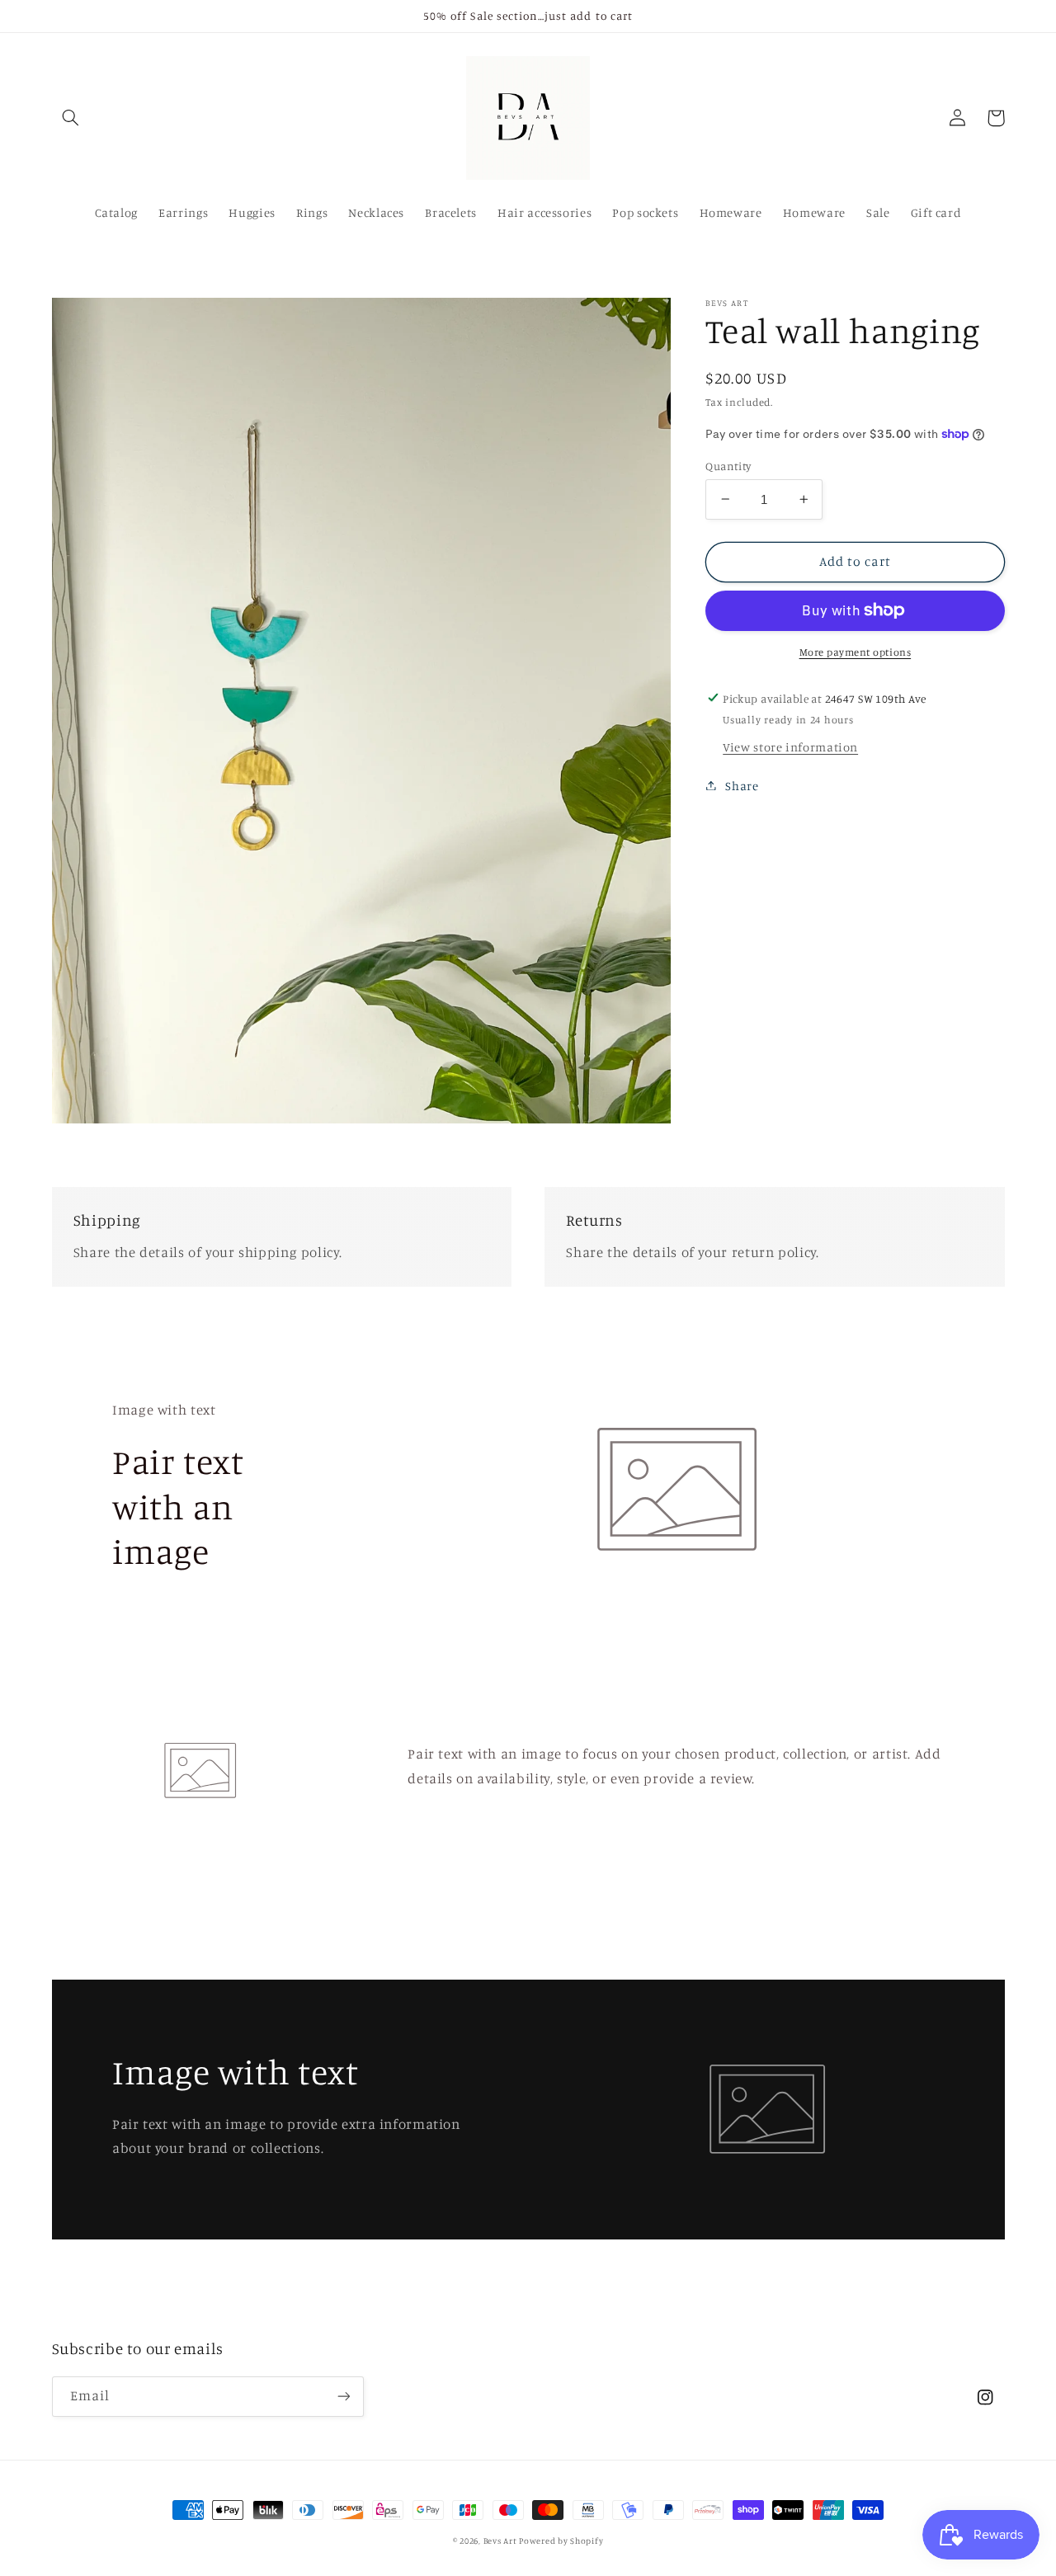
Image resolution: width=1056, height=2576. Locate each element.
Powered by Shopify (561, 2541)
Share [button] (742, 785)
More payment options (856, 651)
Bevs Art (502, 2541)
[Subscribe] (343, 2397)
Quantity (728, 465)
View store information (790, 746)
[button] (71, 118)
